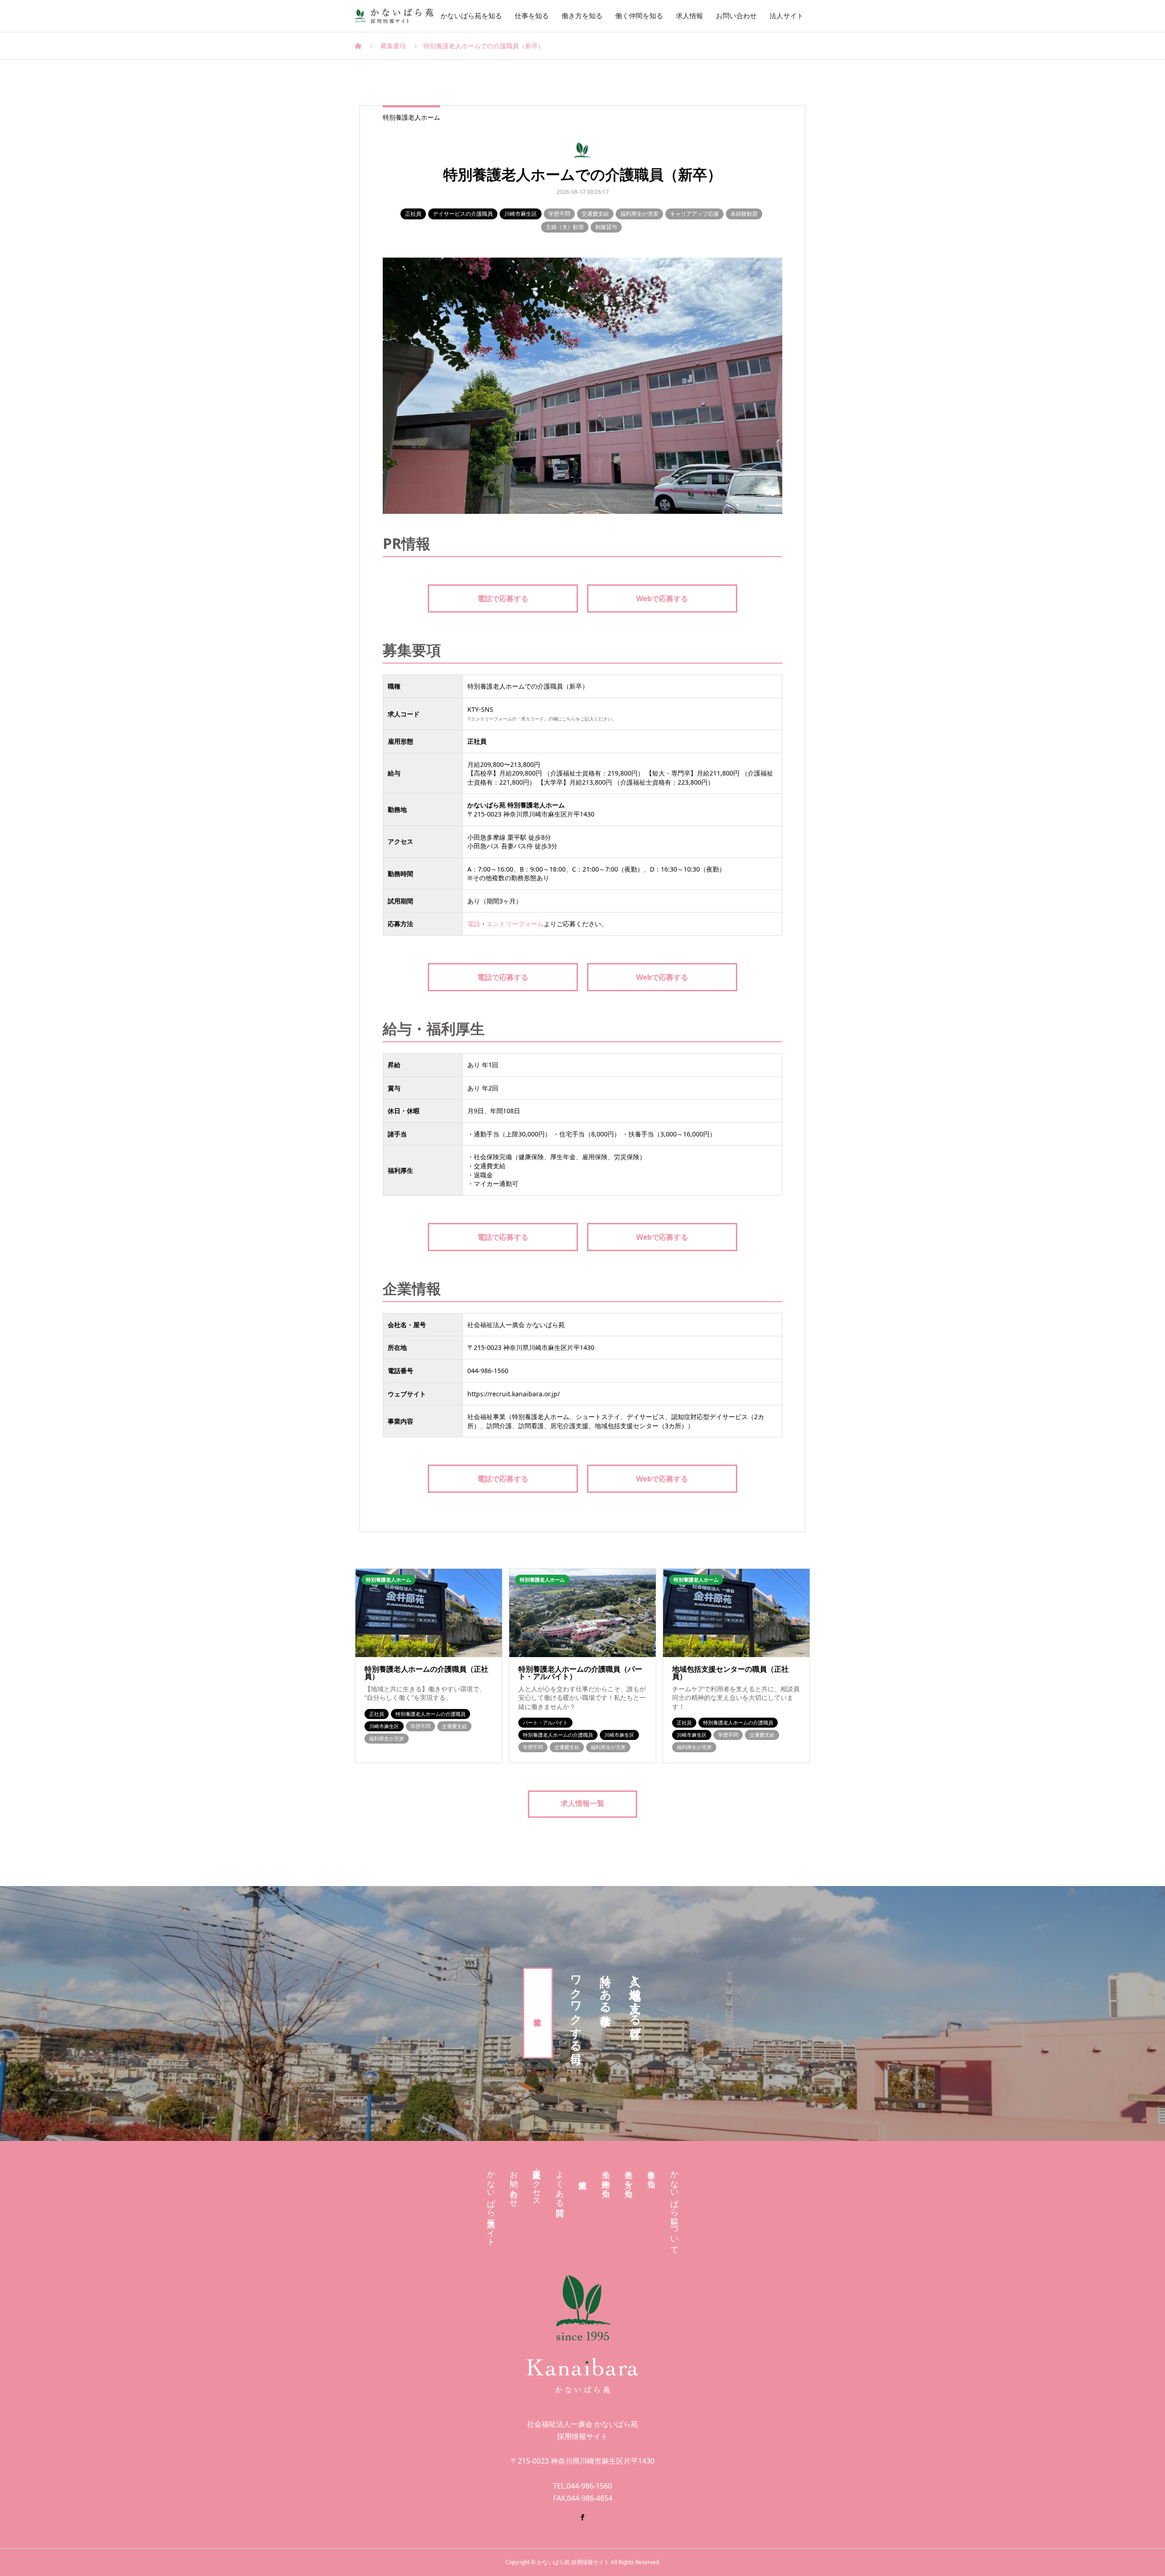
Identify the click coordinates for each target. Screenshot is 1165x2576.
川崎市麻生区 (521, 214)
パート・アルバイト (545, 1722)
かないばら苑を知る (471, 16)
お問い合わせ (736, 16)
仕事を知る (532, 16)
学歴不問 (559, 214)
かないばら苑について (674, 2208)
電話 (474, 924)
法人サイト (787, 16)
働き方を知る (582, 16)
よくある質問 (560, 2184)
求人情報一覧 (582, 1803)
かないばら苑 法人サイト (491, 2204)
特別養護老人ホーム (411, 117)
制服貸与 (606, 227)
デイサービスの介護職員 (463, 214)
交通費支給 (595, 214)
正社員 (413, 214)
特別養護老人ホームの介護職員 (431, 1714)
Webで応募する (662, 598)
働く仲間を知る (639, 16)
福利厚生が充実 (639, 214)
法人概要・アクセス (537, 2184)
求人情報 (689, 16)
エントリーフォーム (515, 924)
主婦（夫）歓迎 (565, 227)
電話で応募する (503, 598)
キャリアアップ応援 (694, 214)
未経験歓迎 (744, 214)
